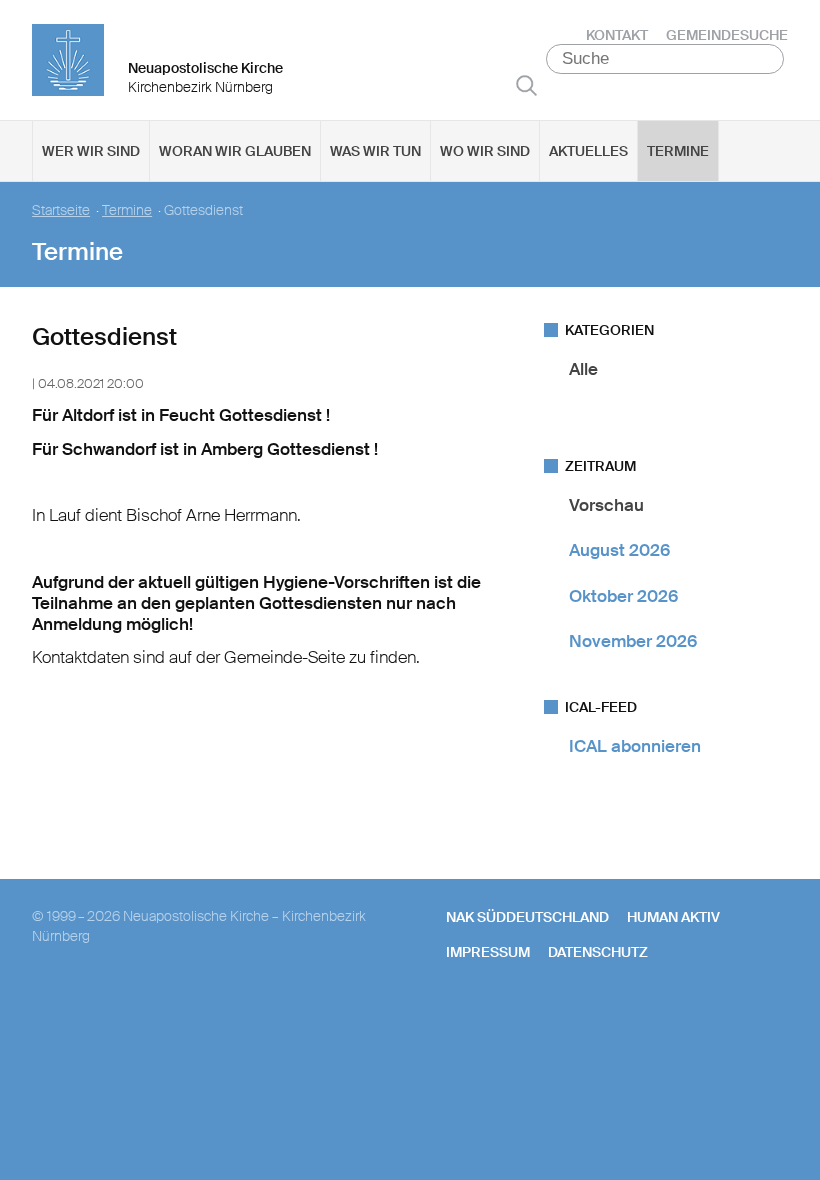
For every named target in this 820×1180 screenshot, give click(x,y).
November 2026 (633, 641)
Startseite (61, 210)
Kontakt (617, 35)
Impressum (488, 952)
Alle (583, 369)
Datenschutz (598, 952)
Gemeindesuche (727, 35)
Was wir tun (375, 151)
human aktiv (673, 917)
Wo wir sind (485, 151)
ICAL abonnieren (635, 746)
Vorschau (606, 505)
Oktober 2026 (623, 596)
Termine (678, 151)
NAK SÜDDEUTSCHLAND (527, 917)
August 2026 (619, 550)
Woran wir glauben (235, 151)
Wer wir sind (91, 151)
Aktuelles (588, 151)
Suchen (526, 85)
